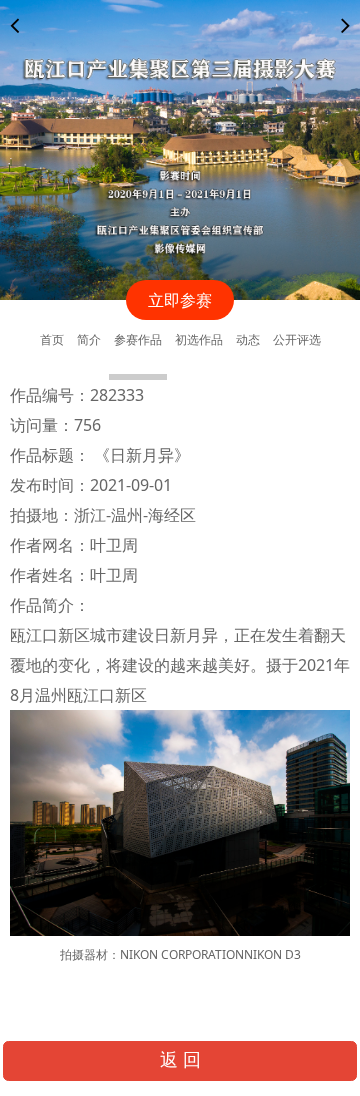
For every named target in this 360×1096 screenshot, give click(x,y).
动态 (248, 339)
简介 (89, 339)
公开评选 (297, 339)
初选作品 (199, 339)
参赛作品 (138, 339)
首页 (52, 339)
